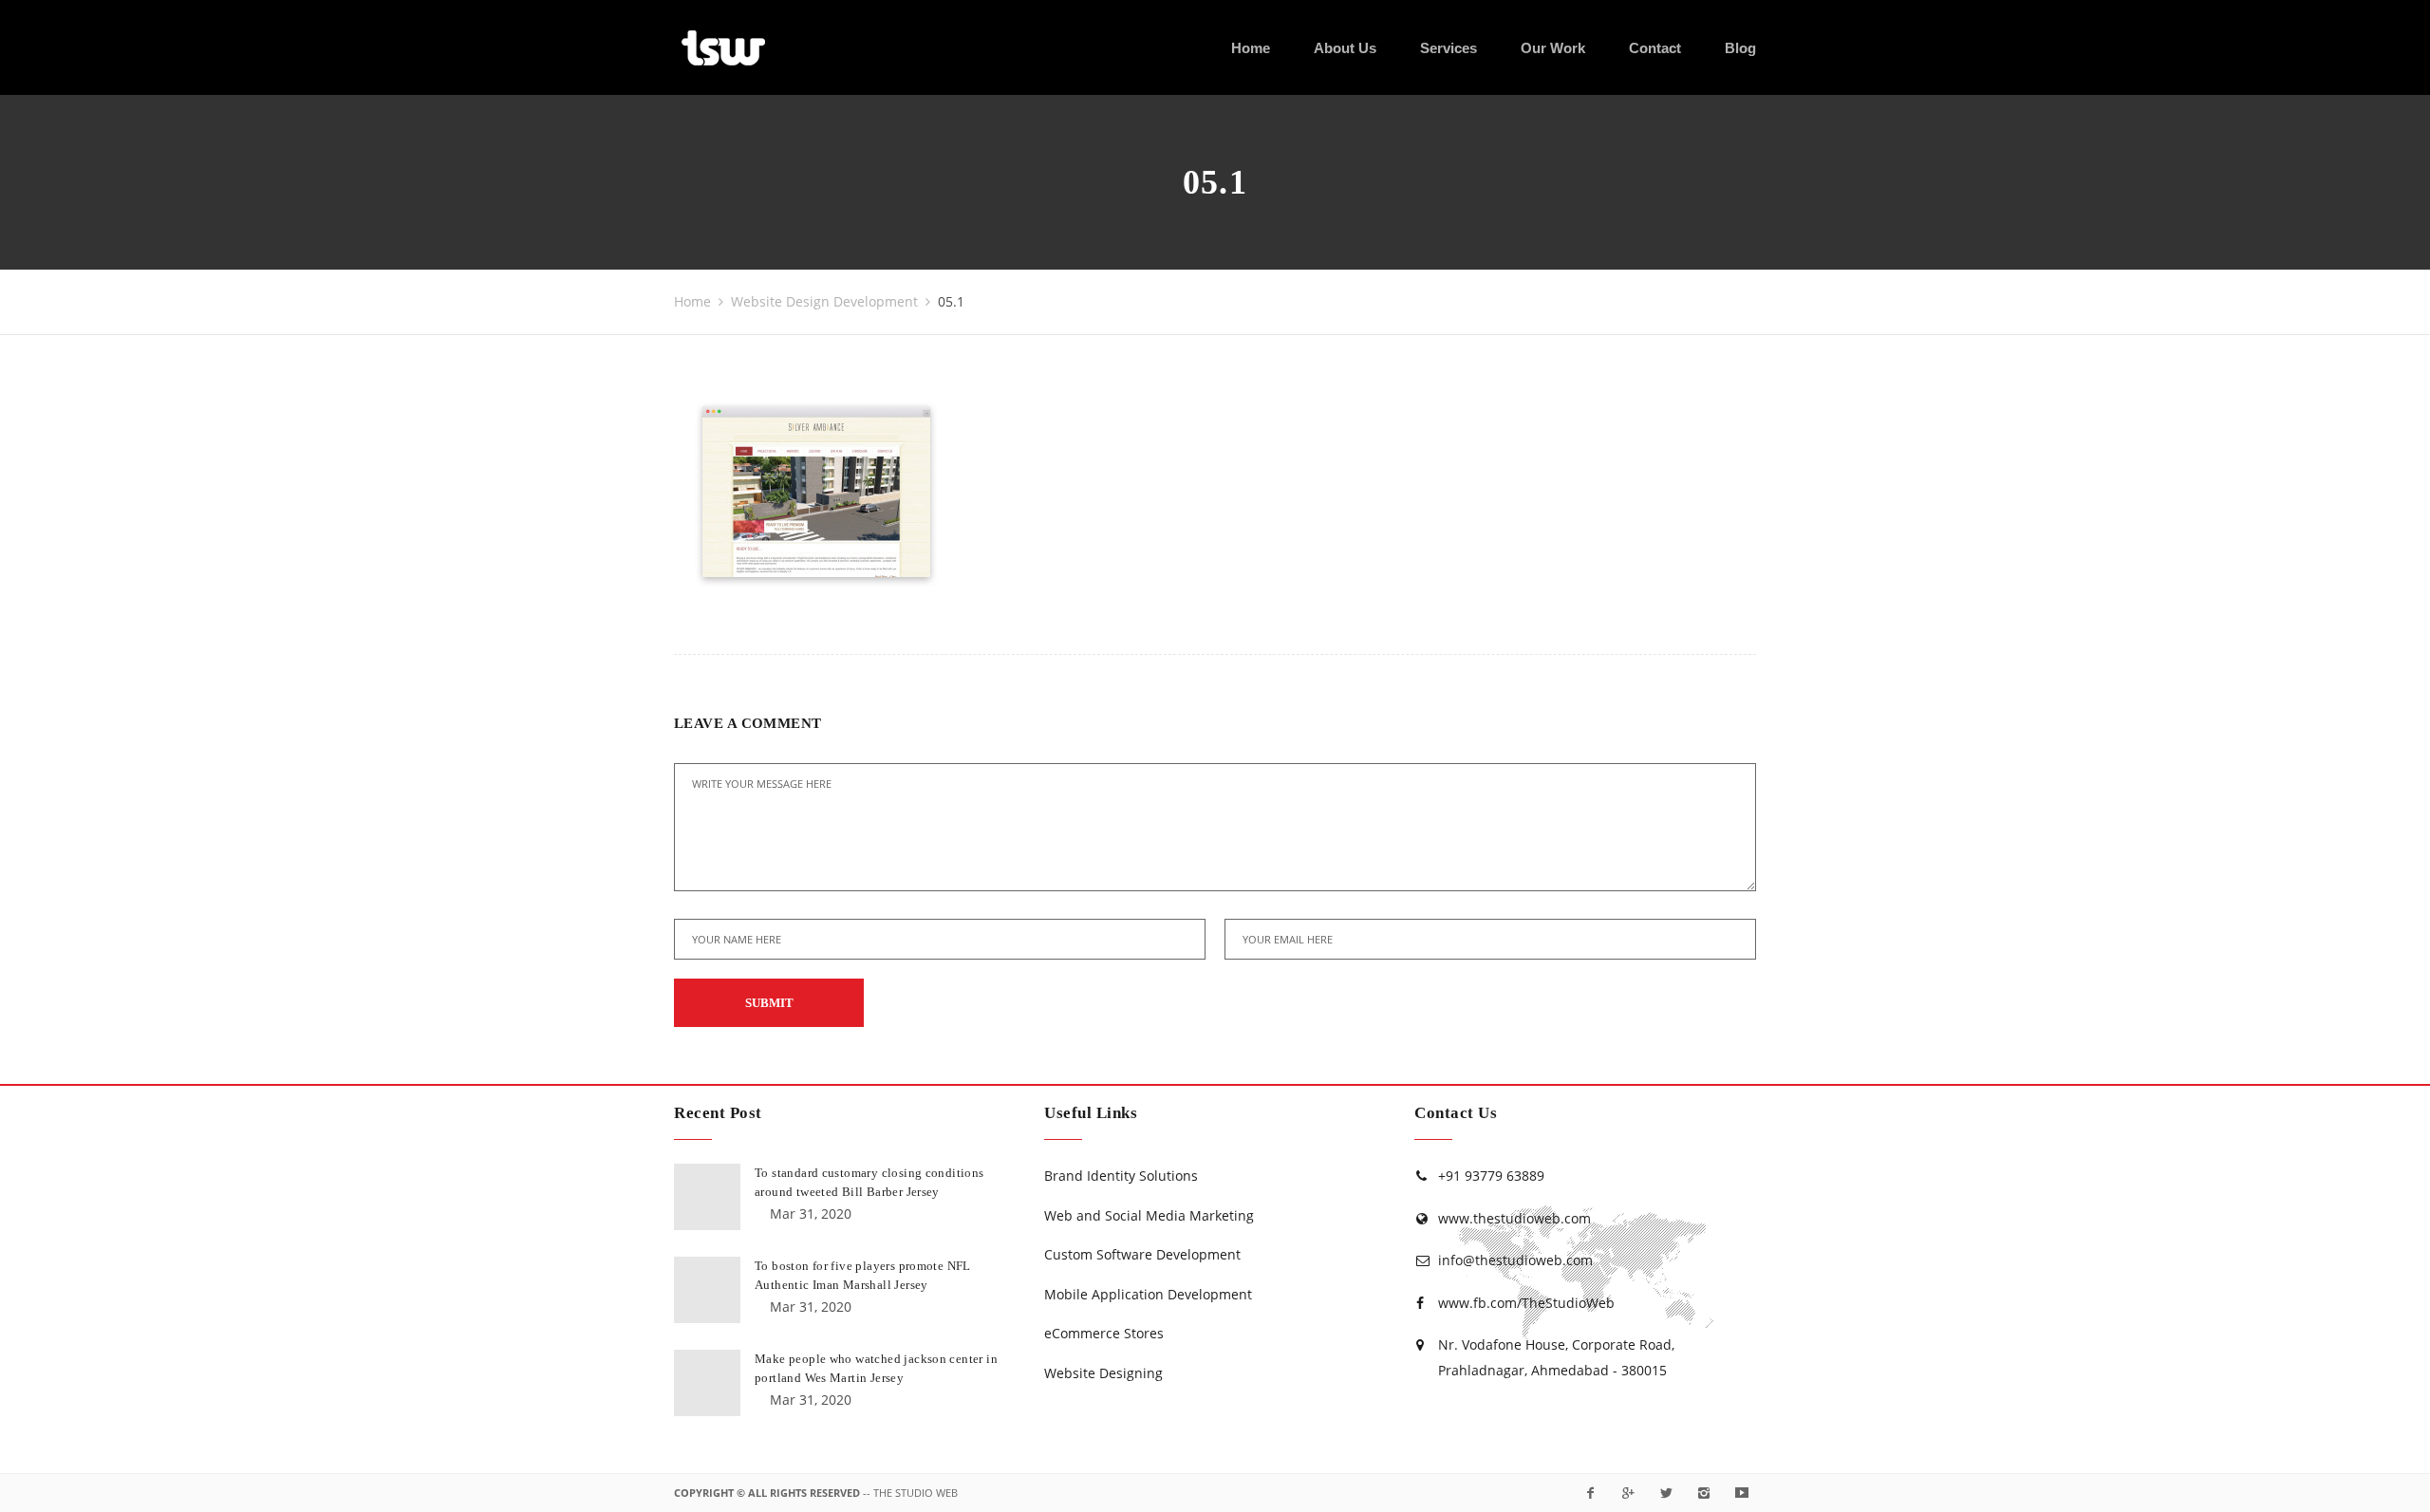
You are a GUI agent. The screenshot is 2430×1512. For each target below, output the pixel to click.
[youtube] (1742, 1493)
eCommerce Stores (1104, 1333)
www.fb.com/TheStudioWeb (1526, 1303)
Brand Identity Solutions (1121, 1176)
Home (1251, 48)
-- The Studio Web (910, 1493)
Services (1449, 48)
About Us (1345, 48)
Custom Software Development (1142, 1254)
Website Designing (1103, 1373)
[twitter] (1666, 1493)
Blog (1740, 48)
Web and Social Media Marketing (1149, 1215)
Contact (1655, 48)
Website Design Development (824, 301)
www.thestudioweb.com (1514, 1218)
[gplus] (1628, 1493)
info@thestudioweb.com (1515, 1260)
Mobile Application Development (1148, 1294)
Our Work (1553, 48)
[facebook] (1590, 1493)
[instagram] (1704, 1493)
